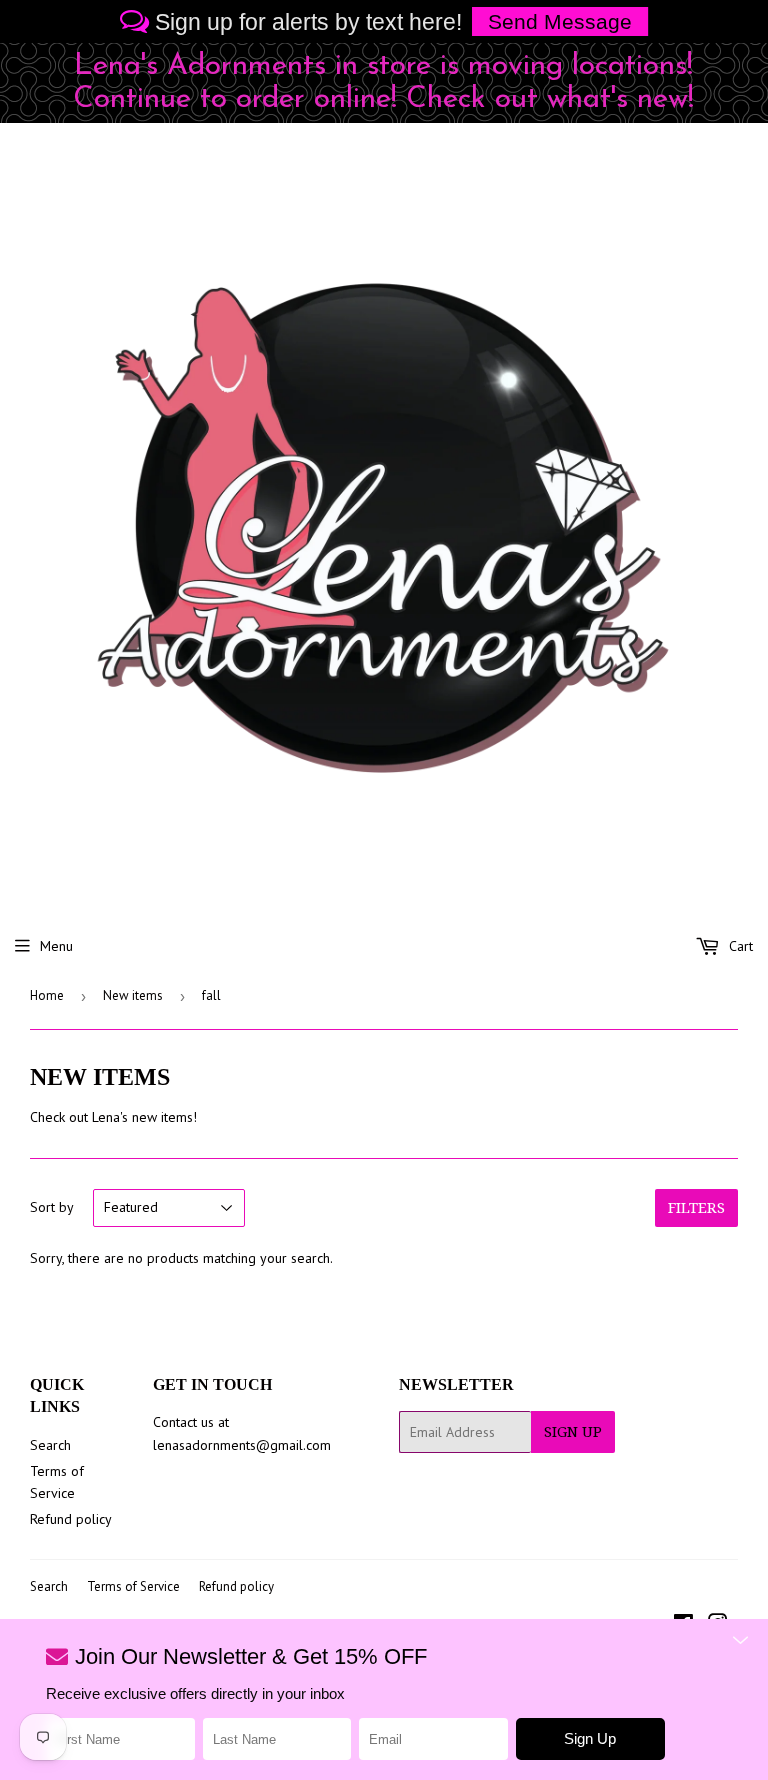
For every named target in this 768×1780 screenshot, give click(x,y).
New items (133, 995)
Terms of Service (133, 1586)
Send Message (560, 21)
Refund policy (71, 1519)
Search (50, 1445)
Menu (56, 946)
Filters (696, 1208)
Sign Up (573, 1432)
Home (47, 995)
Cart (739, 946)
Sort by (52, 1207)
